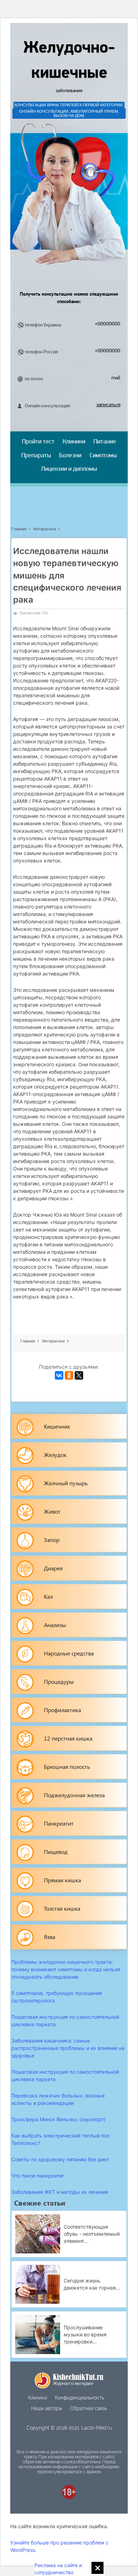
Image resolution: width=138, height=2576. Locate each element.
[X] (79, 1375)
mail (116, 378)
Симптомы (103, 456)
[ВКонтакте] (59, 1375)
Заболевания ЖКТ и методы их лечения (60, 2192)
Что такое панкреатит (38, 2176)
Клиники (74, 442)
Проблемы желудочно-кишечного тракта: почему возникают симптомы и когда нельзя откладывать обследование (66, 1969)
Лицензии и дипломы (69, 469)
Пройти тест (38, 442)
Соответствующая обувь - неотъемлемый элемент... (92, 2234)
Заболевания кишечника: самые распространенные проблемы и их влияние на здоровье (68, 2048)
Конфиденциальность (79, 2398)
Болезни (70, 456)
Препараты (36, 456)
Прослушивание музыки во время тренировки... (85, 2334)
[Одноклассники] (69, 1375)
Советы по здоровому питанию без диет (60, 2159)
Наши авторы (47, 2408)
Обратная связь (88, 2408)
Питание (105, 442)
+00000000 (108, 324)
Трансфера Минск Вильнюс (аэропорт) (58, 2119)
